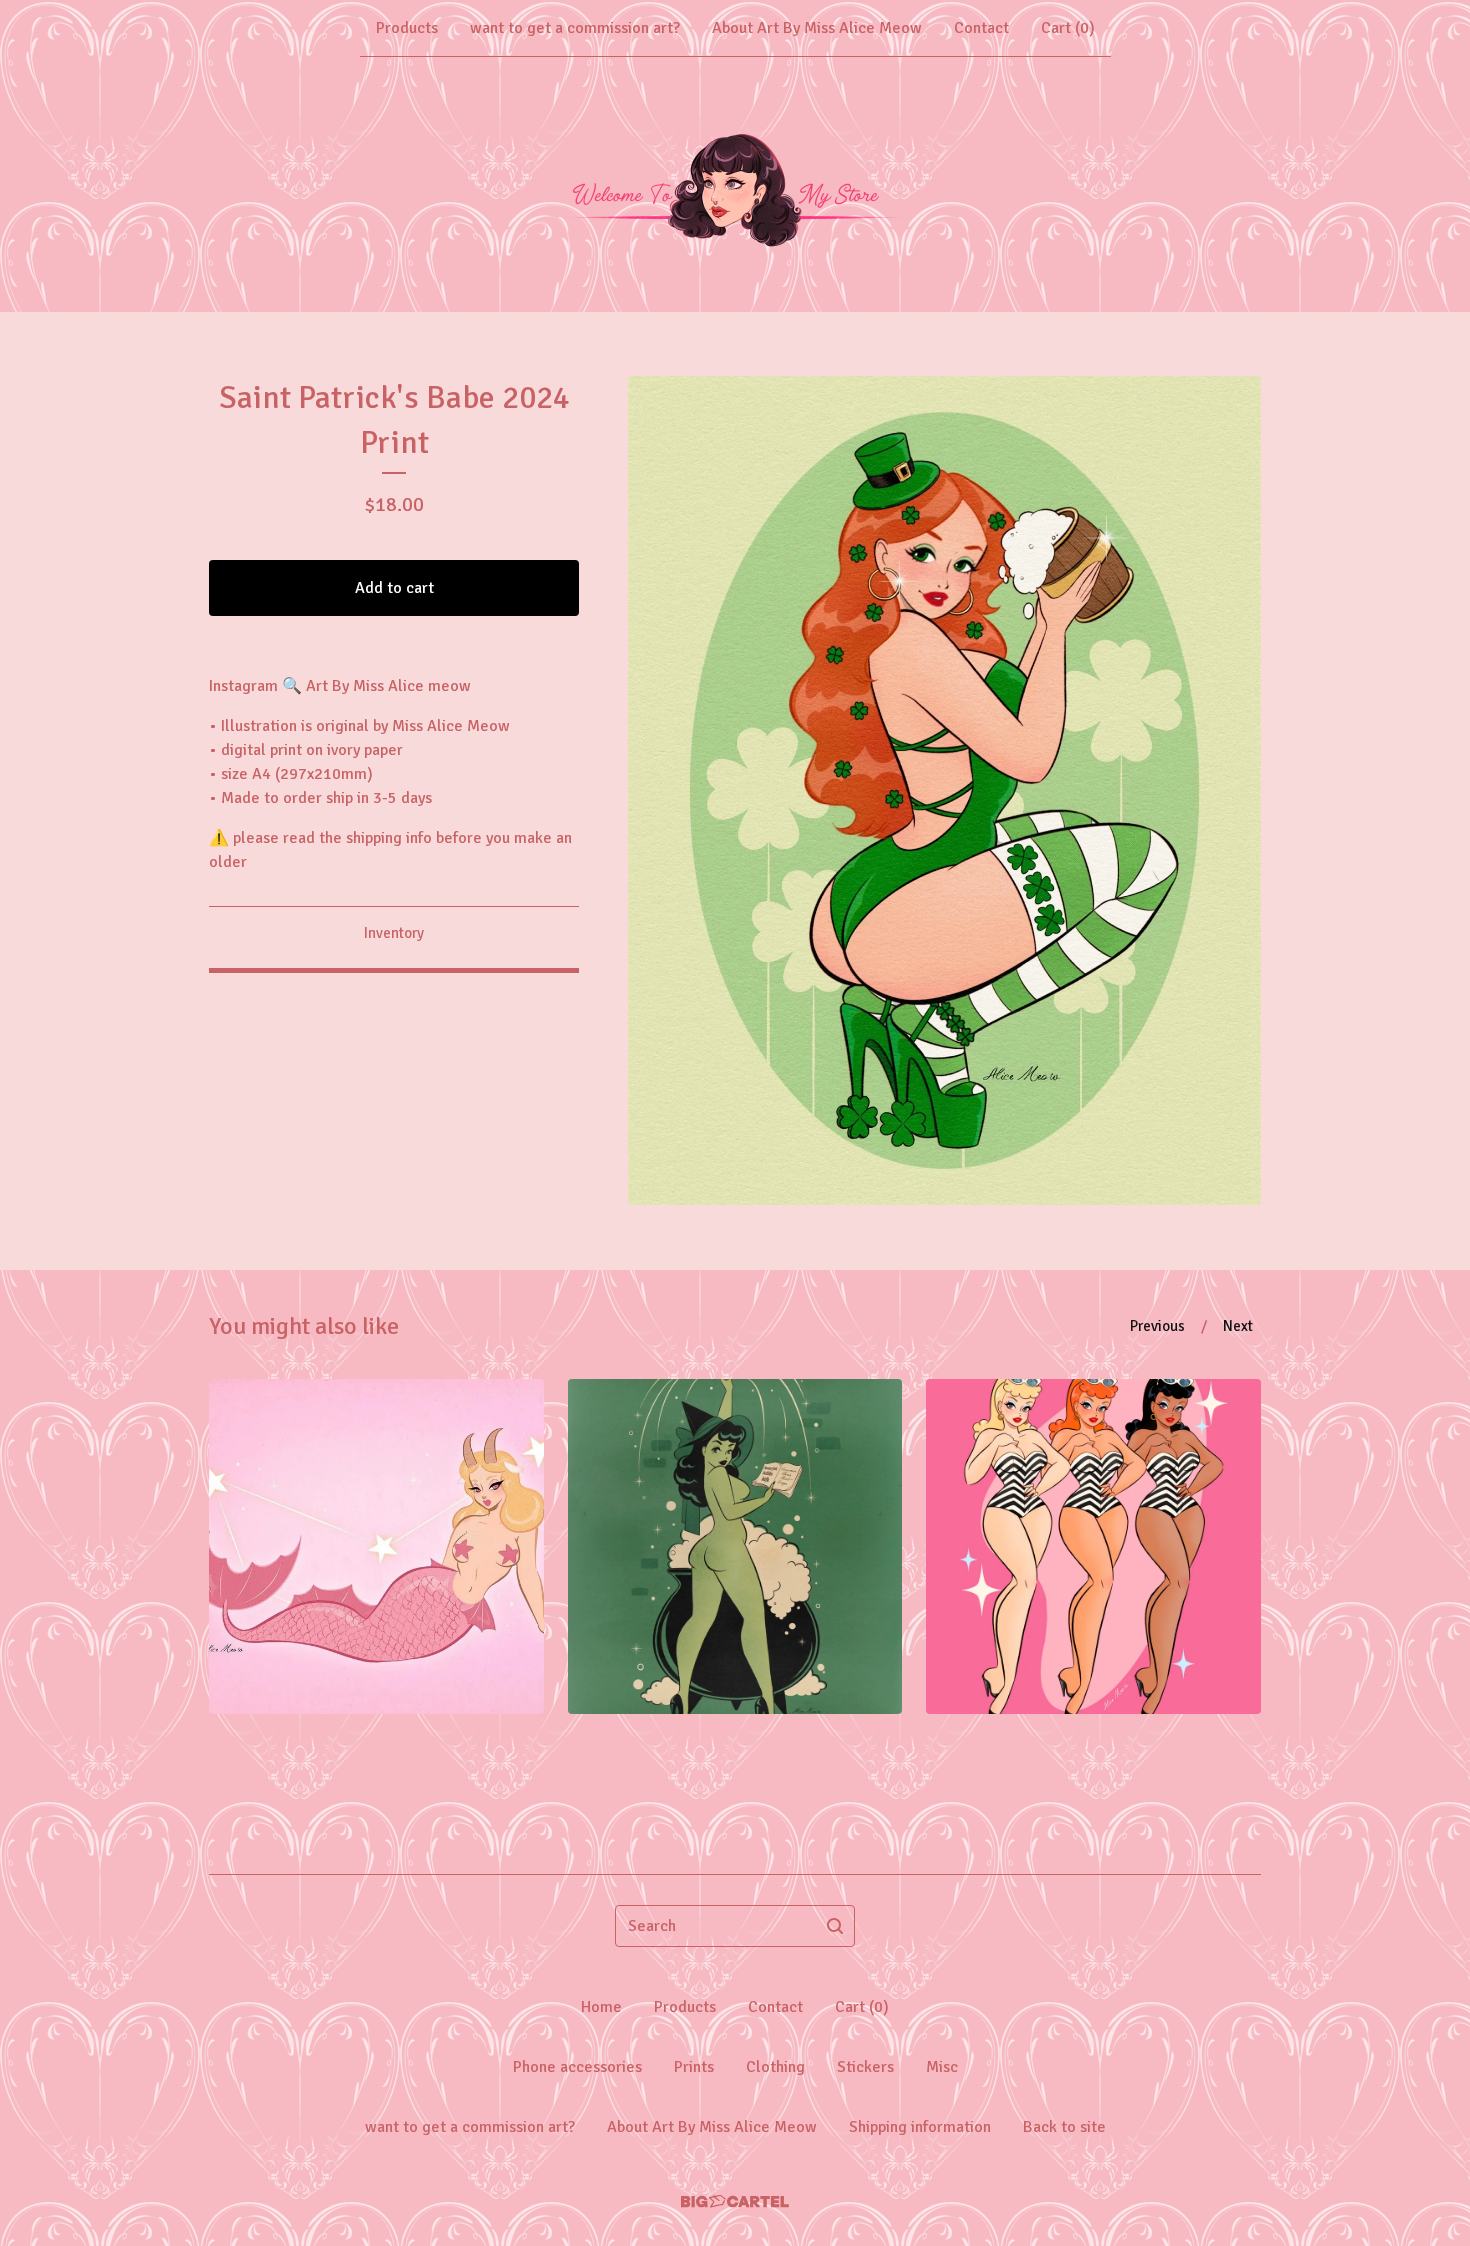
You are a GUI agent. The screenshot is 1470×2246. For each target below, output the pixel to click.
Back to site (1064, 2127)
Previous (1157, 1326)
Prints (694, 2067)
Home (601, 2007)
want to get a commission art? (575, 28)
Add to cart (394, 588)
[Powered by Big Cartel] (735, 2201)
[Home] (735, 184)
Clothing (775, 2067)
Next (1238, 1326)
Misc (942, 2067)
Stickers (865, 2067)
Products (407, 28)
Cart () (1068, 28)
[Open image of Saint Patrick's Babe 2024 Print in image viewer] (944, 790)
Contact (981, 28)
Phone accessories (577, 2067)
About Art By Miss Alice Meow (817, 28)
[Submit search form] (835, 1926)
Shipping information (920, 2127)
